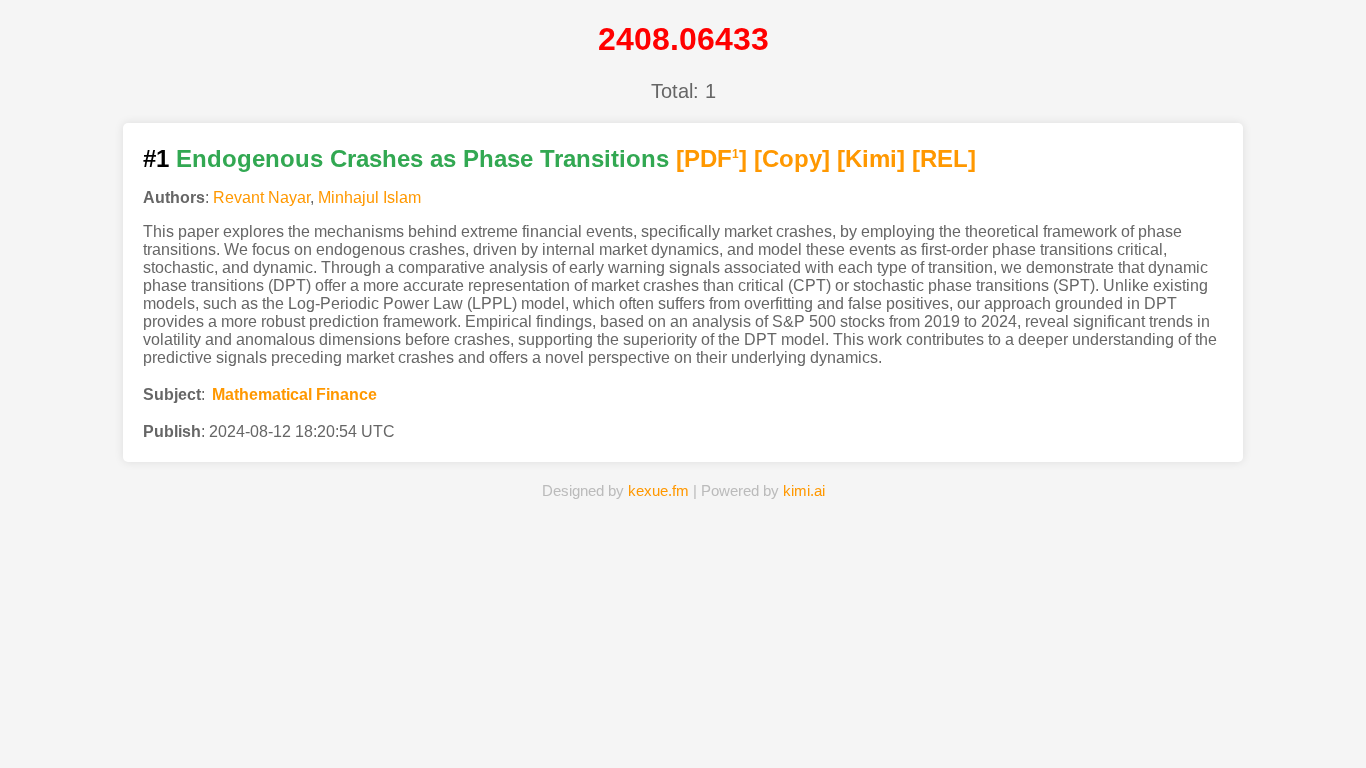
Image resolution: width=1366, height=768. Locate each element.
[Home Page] (464, 722)
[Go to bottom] (1315, 741)
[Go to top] (1315, 704)
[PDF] (711, 158)
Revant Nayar (261, 197)
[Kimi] (871, 158)
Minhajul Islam (369, 197)
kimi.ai (804, 490)
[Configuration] (792, 722)
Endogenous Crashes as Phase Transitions (422, 158)
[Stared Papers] (682, 722)
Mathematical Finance (294, 394)
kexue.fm (658, 490)
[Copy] (792, 158)
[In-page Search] (573, 722)
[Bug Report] (901, 722)
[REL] (944, 158)
